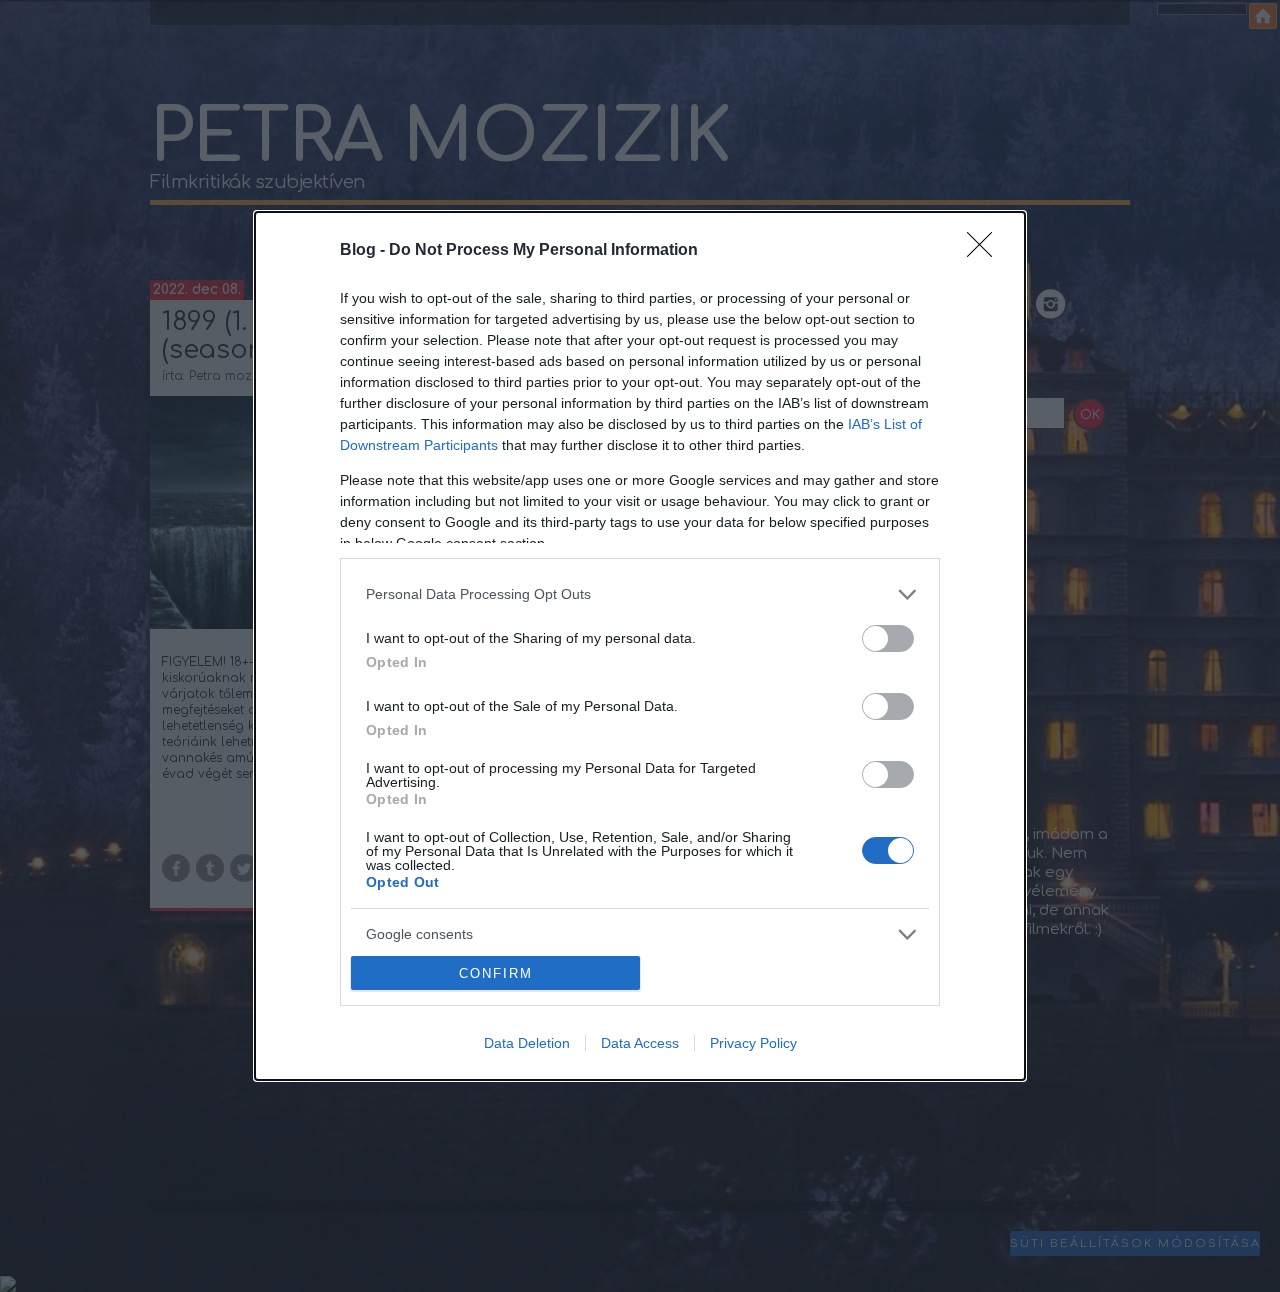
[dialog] (640, 646)
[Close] (986, 251)
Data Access (640, 1043)
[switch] (888, 638)
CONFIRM (496, 973)
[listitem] (640, 594)
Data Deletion (527, 1043)
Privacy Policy (753, 1043)
